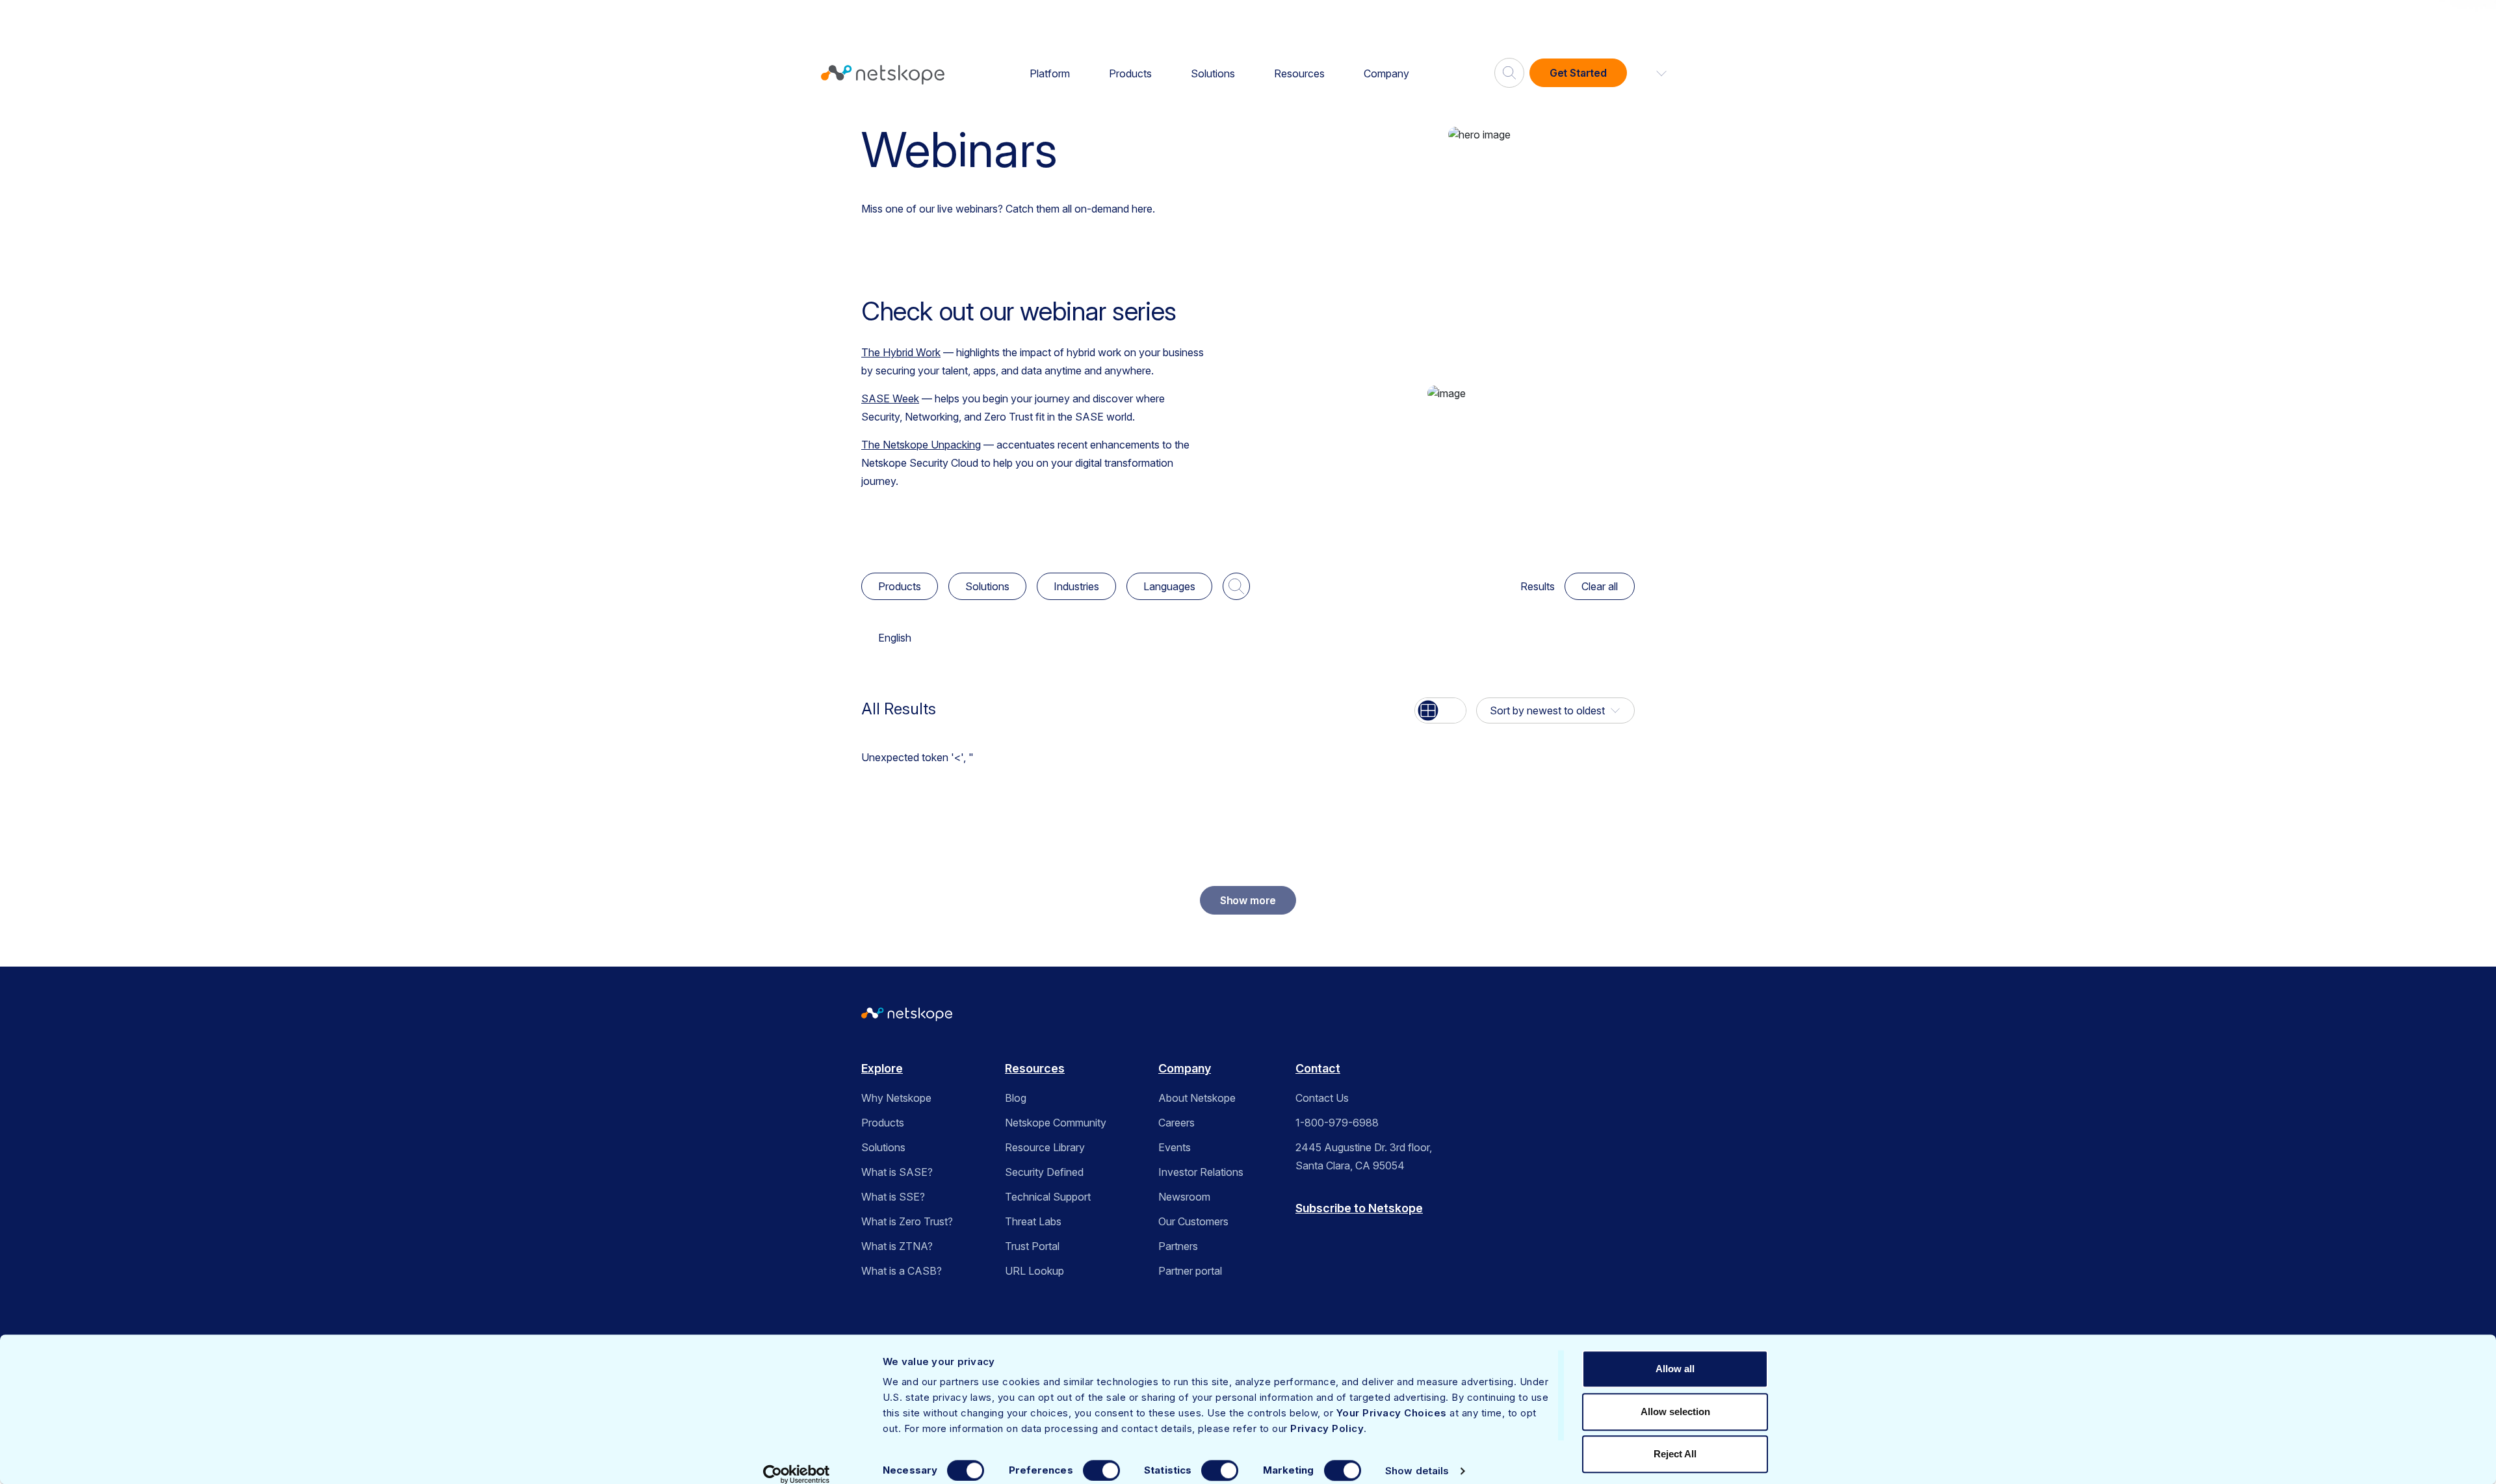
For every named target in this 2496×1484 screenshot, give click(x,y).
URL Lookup (1034, 1271)
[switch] (1101, 1470)
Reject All (1675, 1454)
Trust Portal (1032, 1246)
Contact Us (1322, 1098)
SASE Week (890, 398)
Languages (1169, 586)
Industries (1076, 586)
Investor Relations (1201, 1172)
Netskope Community (1056, 1123)
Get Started (1578, 73)
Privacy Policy (1327, 1428)
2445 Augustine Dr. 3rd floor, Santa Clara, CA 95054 (1364, 1156)
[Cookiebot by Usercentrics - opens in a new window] (797, 1474)
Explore (882, 1068)
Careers (1176, 1123)
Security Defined (1044, 1172)
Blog (1016, 1098)
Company (1386, 73)
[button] (1654, 73)
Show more (1248, 900)
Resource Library (1045, 1147)
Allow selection (1675, 1412)
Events (1175, 1147)
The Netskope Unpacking (921, 445)
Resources (1299, 73)
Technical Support (1048, 1197)
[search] (1509, 68)
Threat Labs (1033, 1221)
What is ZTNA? (897, 1246)
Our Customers (1193, 1221)
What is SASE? (897, 1172)
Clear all (1600, 586)
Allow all (1675, 1369)
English (895, 638)
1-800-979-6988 (1337, 1123)
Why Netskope (896, 1098)
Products (1130, 73)
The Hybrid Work (901, 352)
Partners (1178, 1246)
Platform (1050, 73)
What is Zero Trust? (907, 1221)
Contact (1318, 1068)
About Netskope (1197, 1098)
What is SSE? (893, 1197)
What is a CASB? (902, 1271)
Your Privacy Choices (1392, 1413)
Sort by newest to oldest (1547, 710)
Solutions (1213, 73)
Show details (1417, 1471)
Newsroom (1184, 1197)
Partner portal (1190, 1271)
